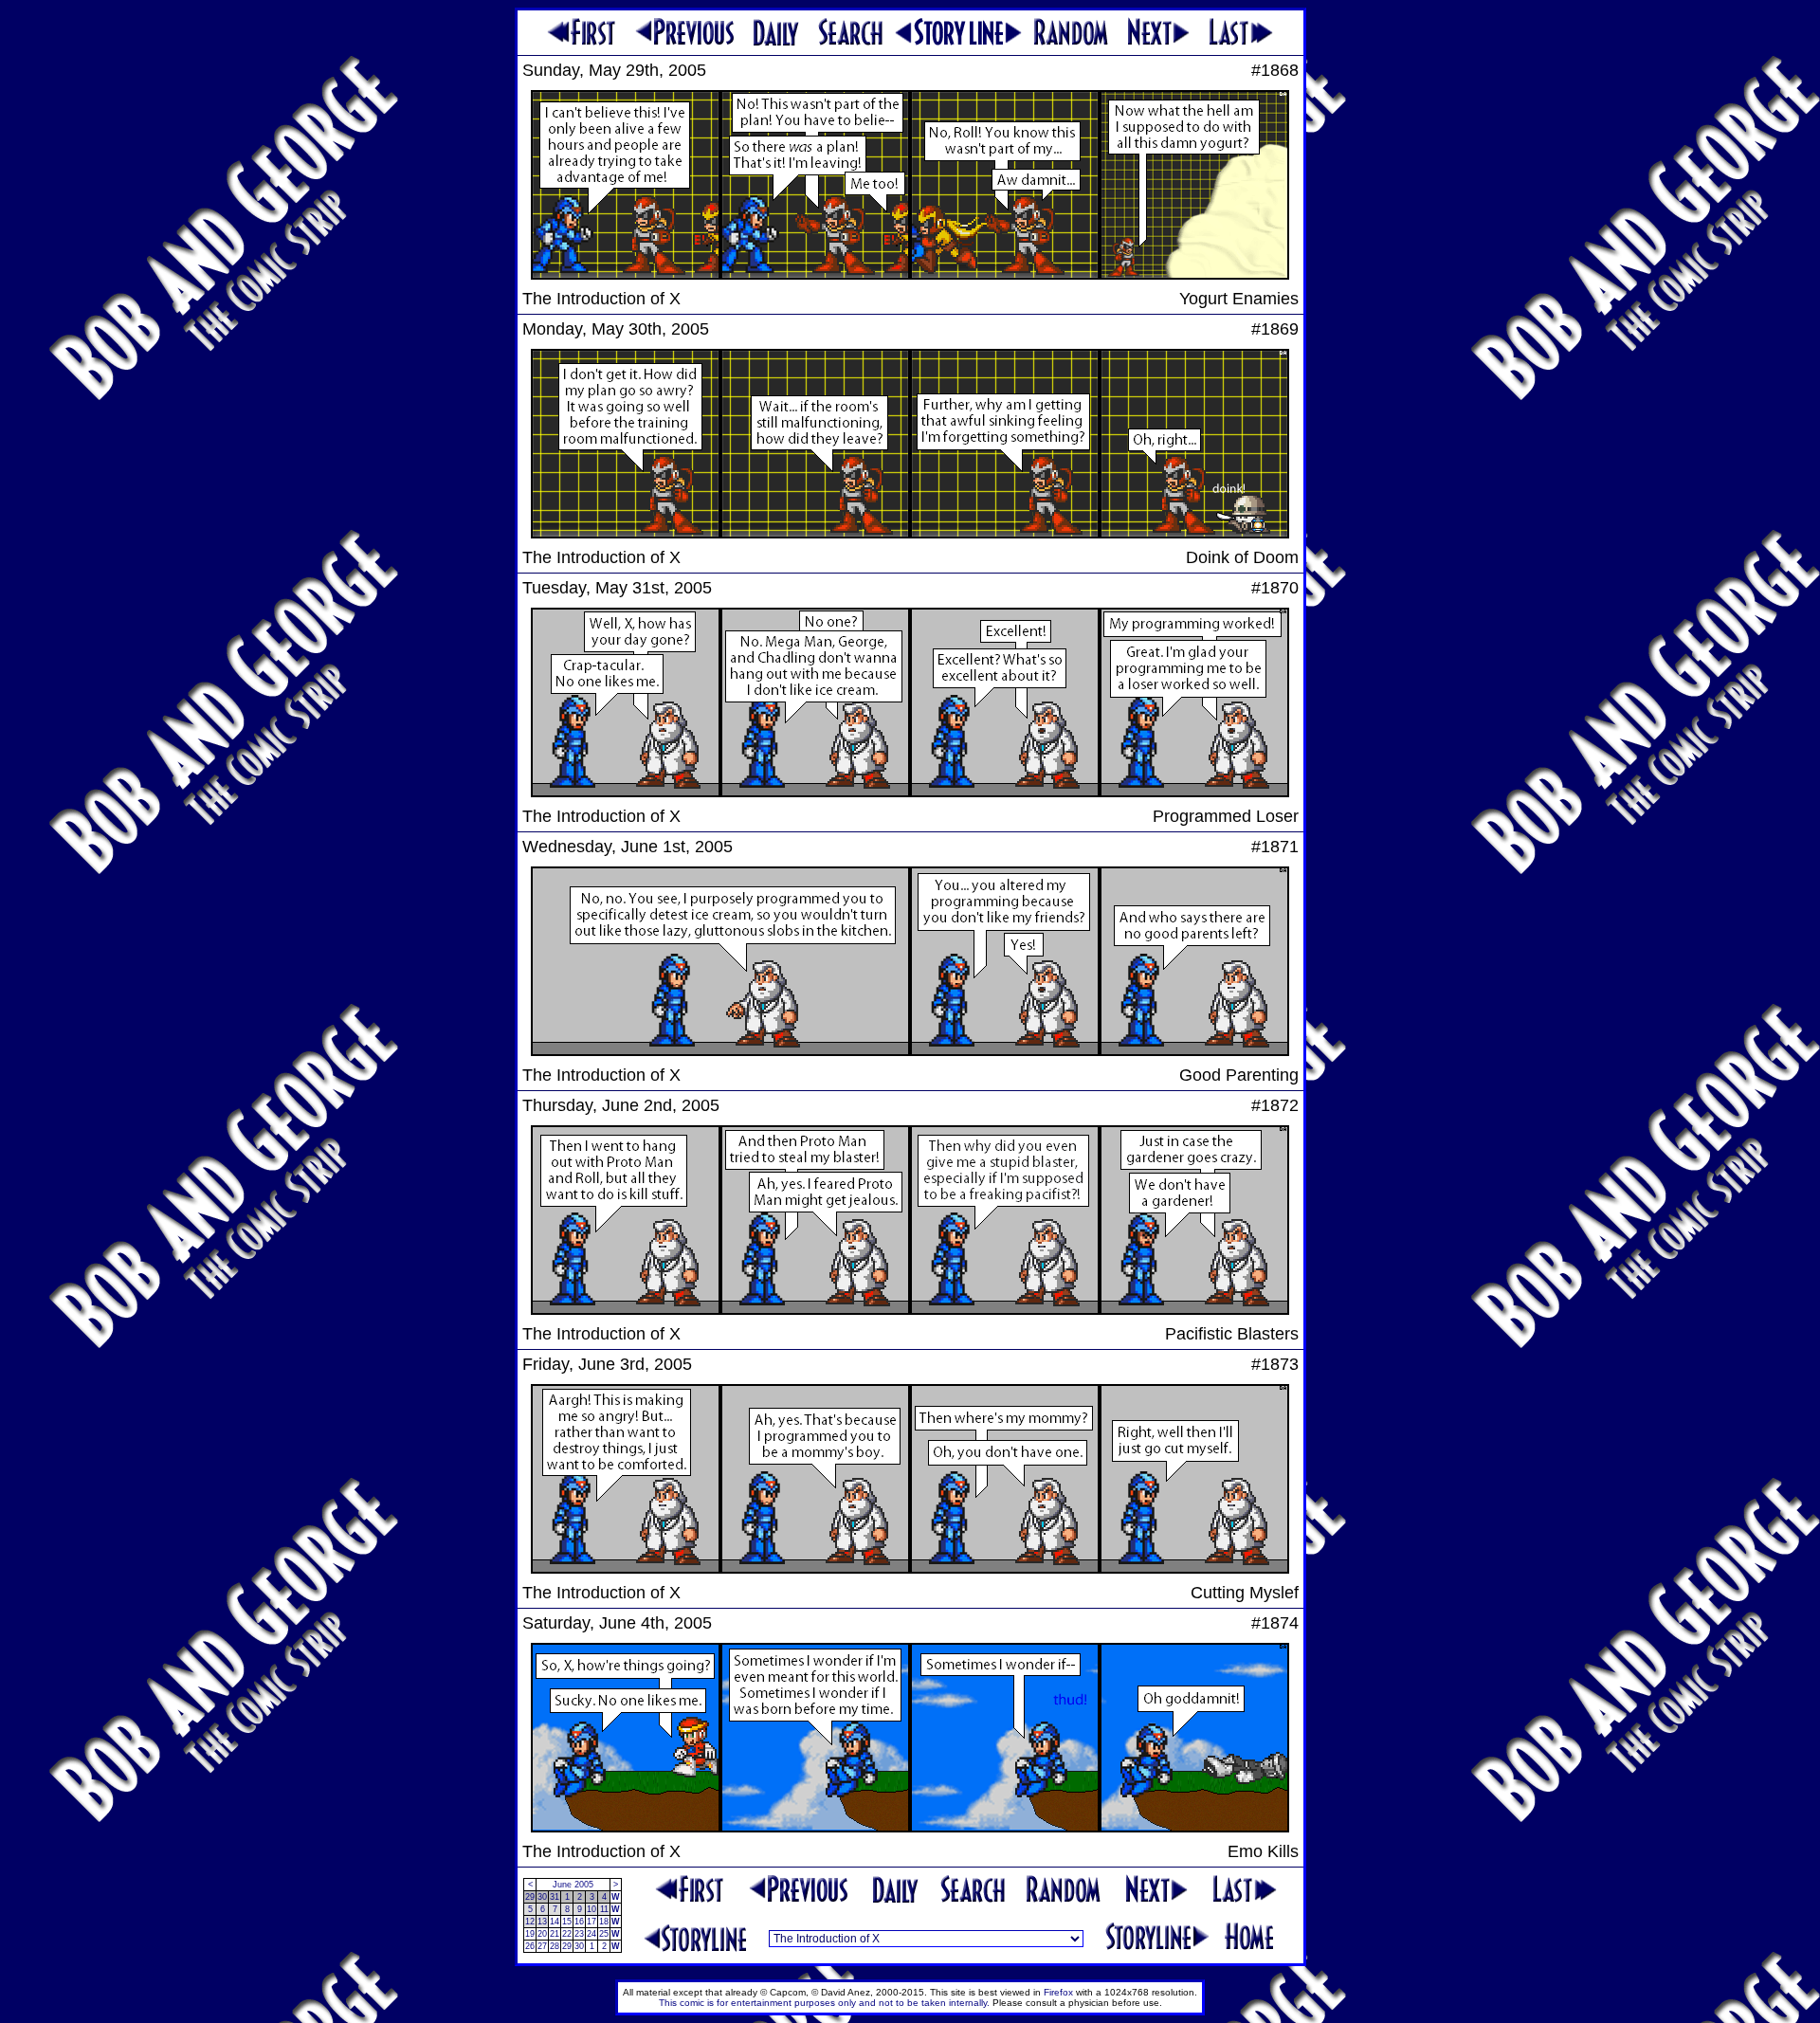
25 (604, 1934)
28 (555, 1946)
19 (530, 1934)
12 (530, 1922)
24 (591, 1934)
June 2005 (573, 1885)
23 (579, 1934)
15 (567, 1922)
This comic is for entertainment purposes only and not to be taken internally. (824, 2003)
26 (530, 1946)
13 (542, 1922)
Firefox (1058, 1992)
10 (591, 1909)
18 (604, 1922)
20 (542, 1934)
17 (591, 1922)
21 (555, 1934)
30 (542, 1897)
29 (530, 1897)
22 (567, 1934)
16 (579, 1922)
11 (604, 1909)
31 (555, 1897)
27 (542, 1946)
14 (555, 1922)
